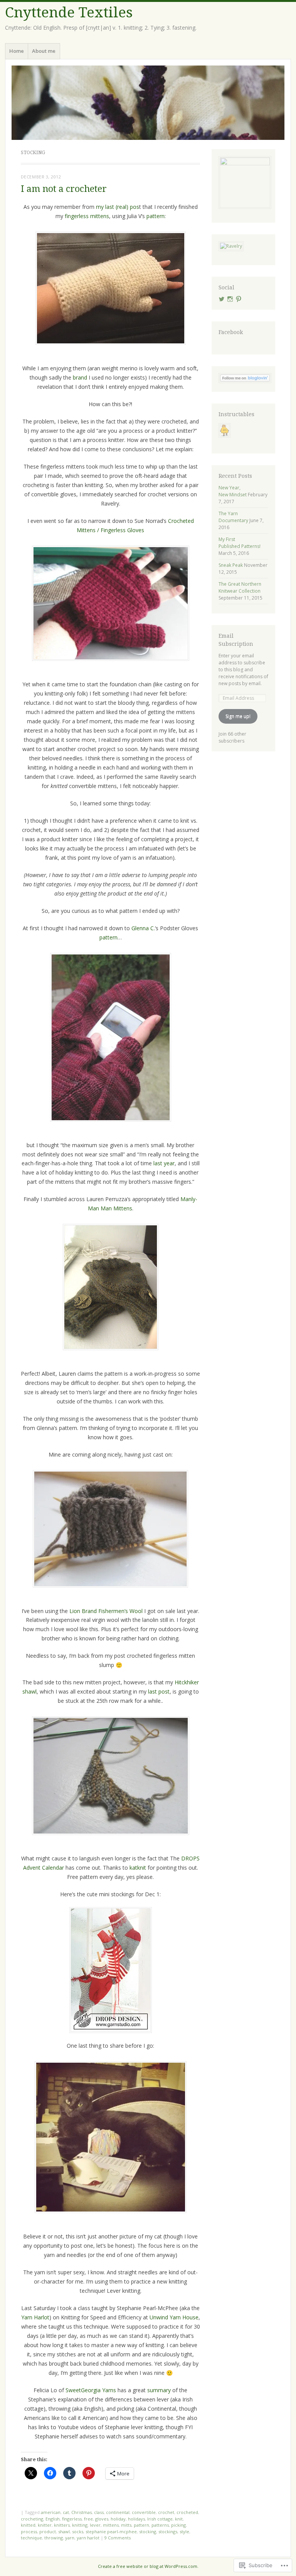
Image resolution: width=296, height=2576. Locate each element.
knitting (80, 2525)
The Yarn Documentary (233, 517)
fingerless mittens (87, 216)
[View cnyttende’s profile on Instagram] (230, 299)
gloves (102, 2519)
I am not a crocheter (64, 189)
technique (31, 2538)
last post (159, 1691)
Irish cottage (160, 2519)
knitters (62, 2525)
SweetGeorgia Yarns (91, 2390)
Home (17, 51)
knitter (45, 2525)
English (53, 2519)
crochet (166, 2512)
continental (118, 2512)
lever (95, 2525)
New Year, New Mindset (233, 491)
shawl (64, 2531)
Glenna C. (143, 928)
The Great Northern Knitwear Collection (240, 587)
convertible (144, 2512)
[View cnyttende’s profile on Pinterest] (239, 299)
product (48, 2531)
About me (44, 51)
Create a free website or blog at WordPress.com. (148, 2566)
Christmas (82, 2512)
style (184, 2531)
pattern (156, 216)
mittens (111, 2525)
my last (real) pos (118, 207)
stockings (168, 2531)
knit (179, 2519)
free (88, 2519)
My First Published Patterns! (240, 543)
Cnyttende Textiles (69, 13)
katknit (138, 1868)
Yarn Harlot (35, 2317)
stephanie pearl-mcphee (111, 2531)
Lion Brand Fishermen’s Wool (106, 1611)
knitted (28, 2525)
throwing (54, 2538)
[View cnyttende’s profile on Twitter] (222, 299)
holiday (118, 2519)
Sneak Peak (231, 565)
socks (78, 2531)
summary (159, 2390)
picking (178, 2525)
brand (80, 377)
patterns (160, 2525)
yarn (70, 2538)
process (29, 2531)
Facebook (231, 332)
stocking (148, 2531)
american (51, 2512)
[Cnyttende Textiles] (148, 103)
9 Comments (118, 2538)
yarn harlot (88, 2538)
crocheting (32, 2519)
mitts (126, 2525)
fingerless (72, 2519)
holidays (136, 2519)
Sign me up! (238, 716)
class (99, 2512)
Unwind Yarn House (174, 2317)
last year (164, 1163)
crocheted (187, 2512)
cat (66, 2512)
